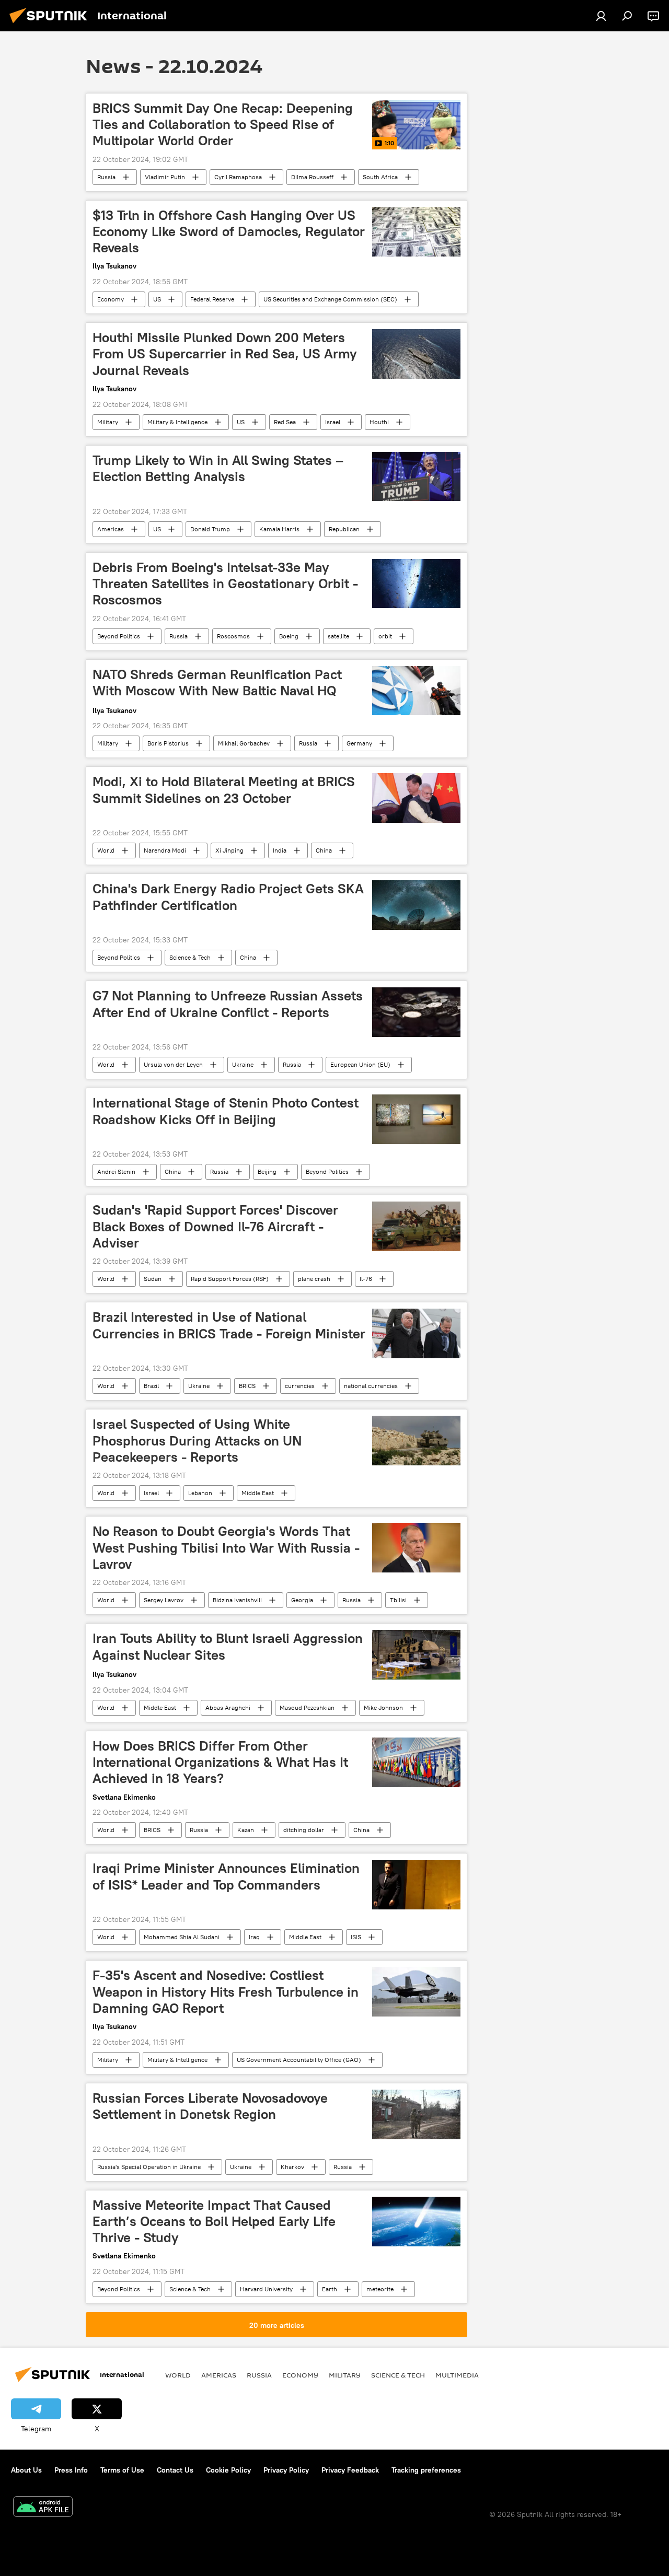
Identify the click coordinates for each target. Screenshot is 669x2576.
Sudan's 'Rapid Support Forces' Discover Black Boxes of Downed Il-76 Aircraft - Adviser (215, 1226)
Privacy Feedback (350, 2470)
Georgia (302, 1600)
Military (108, 422)
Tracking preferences (426, 2470)
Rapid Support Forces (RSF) (230, 1279)
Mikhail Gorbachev (244, 743)
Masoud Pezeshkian (307, 1707)
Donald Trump (210, 529)
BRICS (247, 1386)
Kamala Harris (279, 529)
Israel (333, 422)
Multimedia (457, 2375)
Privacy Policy (286, 2470)
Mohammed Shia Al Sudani (182, 1937)
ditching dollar (304, 1830)
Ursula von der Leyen (173, 1064)
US (157, 299)
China (324, 850)
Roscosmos (233, 636)
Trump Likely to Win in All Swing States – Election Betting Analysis (218, 468)
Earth (330, 2289)
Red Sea (285, 422)
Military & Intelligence (177, 422)
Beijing (267, 1172)
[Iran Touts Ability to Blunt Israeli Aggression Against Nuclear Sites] (416, 1655)
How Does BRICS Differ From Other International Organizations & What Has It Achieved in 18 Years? (220, 1762)
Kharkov (292, 2167)
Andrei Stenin (116, 1172)
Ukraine (243, 1064)
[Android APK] (43, 2508)
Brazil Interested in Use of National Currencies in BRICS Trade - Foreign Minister (229, 1325)
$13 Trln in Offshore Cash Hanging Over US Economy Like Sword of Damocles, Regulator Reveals (229, 231)
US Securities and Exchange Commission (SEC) (330, 299)
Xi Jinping (229, 850)
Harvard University (266, 2289)
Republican (344, 529)
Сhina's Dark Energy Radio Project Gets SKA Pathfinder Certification (228, 897)
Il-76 (366, 1279)
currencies (300, 1386)
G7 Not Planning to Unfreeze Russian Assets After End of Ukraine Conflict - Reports (228, 1004)
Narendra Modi (165, 850)
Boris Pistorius (168, 743)
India (280, 850)
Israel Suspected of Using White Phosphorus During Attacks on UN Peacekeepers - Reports (197, 1440)
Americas (111, 529)
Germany (359, 743)
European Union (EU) (360, 1064)
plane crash (314, 1279)
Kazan (246, 1830)
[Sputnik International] (51, 25)
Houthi (379, 422)
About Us (26, 2470)
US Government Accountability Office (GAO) (299, 2060)
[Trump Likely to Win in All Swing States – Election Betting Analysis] (416, 477)
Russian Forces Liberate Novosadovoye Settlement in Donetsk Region (210, 2106)
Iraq (254, 1937)
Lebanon (200, 1493)
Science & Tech (190, 957)
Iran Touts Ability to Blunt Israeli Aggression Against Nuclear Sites (228, 1646)
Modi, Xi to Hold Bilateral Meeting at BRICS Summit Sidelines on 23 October (224, 790)
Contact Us (175, 2470)
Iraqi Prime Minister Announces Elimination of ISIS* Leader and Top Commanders (226, 1876)
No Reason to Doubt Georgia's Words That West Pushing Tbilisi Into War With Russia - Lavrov (226, 1547)
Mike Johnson (383, 1707)
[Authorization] (601, 16)
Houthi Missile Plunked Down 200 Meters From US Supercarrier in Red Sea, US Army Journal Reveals (225, 354)
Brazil (151, 1386)
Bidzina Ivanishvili (237, 1600)
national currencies (371, 1386)
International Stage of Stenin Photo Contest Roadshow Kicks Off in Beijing (226, 1111)
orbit (385, 636)
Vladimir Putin (165, 177)
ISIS (356, 1937)
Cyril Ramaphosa (238, 177)
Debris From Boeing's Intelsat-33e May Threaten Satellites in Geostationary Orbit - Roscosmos (225, 584)
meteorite (380, 2289)
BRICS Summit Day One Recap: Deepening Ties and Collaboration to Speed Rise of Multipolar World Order (223, 124)
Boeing (289, 636)
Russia (106, 177)
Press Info (71, 2470)
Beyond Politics (119, 636)
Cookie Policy (228, 2470)
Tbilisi (398, 1600)
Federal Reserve (212, 299)
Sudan (153, 1279)
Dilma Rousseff (312, 177)
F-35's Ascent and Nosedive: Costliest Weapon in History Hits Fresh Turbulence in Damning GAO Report (226, 1991)
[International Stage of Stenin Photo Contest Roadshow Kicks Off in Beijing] (416, 1119)
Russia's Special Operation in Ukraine (149, 2167)
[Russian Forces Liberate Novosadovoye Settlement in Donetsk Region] (416, 2114)
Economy (111, 299)
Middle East (258, 1493)
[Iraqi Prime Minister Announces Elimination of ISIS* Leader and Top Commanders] (416, 1885)
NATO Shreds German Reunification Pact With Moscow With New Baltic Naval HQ (217, 683)
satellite (338, 636)
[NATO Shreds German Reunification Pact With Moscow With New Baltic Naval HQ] (416, 691)
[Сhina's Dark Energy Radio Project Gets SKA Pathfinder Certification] (416, 905)
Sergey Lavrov (164, 1600)
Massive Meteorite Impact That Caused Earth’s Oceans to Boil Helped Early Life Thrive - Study (214, 2221)
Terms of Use (122, 2470)
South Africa (380, 177)
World (106, 850)
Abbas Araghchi (228, 1707)
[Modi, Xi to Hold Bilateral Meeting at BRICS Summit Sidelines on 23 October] (416, 798)
